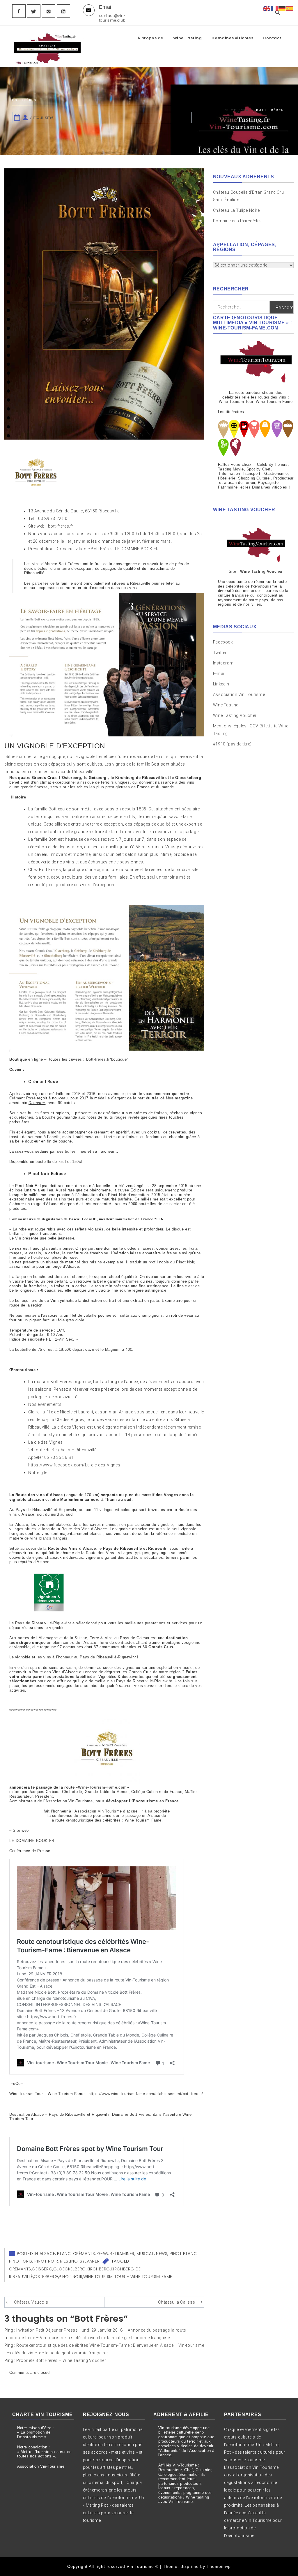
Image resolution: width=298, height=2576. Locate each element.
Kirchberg (98, 2269)
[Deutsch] (282, 8)
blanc (64, 2254)
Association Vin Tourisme (239, 694)
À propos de (150, 38)
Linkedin (221, 684)
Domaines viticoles (232, 38)
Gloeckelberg (70, 2269)
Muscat (145, 2254)
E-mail (219, 673)
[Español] (290, 8)
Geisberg (42, 2269)
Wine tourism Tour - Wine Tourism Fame (128, 2277)
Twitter (220, 653)
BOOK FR (150, 549)
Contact (272, 38)
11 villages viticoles (112, 1510)
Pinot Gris (21, 2261)
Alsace (47, 2254)
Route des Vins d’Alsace (84, 1529)
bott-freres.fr (61, 526)
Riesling (69, 2261)
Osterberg (46, 2277)
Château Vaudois (31, 2302)
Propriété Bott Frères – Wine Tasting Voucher (61, 2360)
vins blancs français (49, 1538)
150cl (77, 1162)
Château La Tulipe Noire (237, 210)
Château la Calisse (176, 2302)
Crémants (84, 2254)
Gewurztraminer (116, 2254)
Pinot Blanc (183, 2254)
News (162, 2254)
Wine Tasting (188, 38)
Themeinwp (219, 2566)
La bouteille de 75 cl (28, 1349)
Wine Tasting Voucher (235, 715)
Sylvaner (90, 2261)
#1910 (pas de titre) (232, 744)
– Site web (19, 1830)
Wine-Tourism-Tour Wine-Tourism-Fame (256, 402)
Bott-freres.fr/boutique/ (107, 1059)
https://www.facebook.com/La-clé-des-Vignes (74, 1465)
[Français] (275, 8)
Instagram (223, 663)
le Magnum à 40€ (116, 1349)
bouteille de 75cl (51, 1162)
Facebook (223, 642)
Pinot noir (46, 2261)
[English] (267, 8)
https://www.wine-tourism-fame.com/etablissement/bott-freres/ (146, 2094)
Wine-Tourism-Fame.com (102, 1787)
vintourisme (42, 117)
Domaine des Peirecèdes (237, 221)
